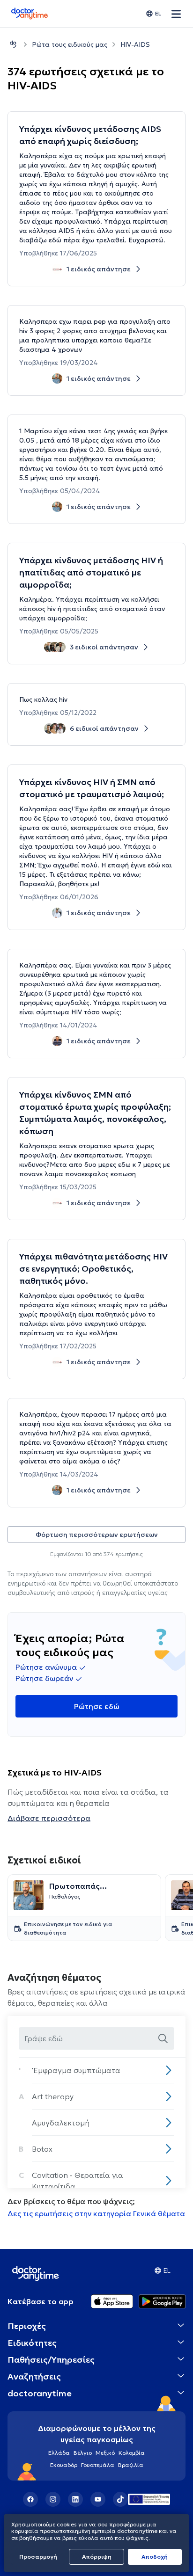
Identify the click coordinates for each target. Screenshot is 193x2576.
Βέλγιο (83, 2453)
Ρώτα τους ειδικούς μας (70, 44)
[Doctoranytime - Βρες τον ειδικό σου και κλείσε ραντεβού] (13, 44)
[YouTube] (98, 2499)
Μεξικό (105, 2453)
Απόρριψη (97, 2557)
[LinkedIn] (75, 2499)
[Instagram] (53, 2499)
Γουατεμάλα (98, 2465)
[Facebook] (30, 2499)
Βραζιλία (131, 2465)
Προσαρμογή (38, 2557)
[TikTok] (120, 2499)
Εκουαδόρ (64, 2465)
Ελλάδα (59, 2453)
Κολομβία (132, 2453)
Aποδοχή (155, 2557)
